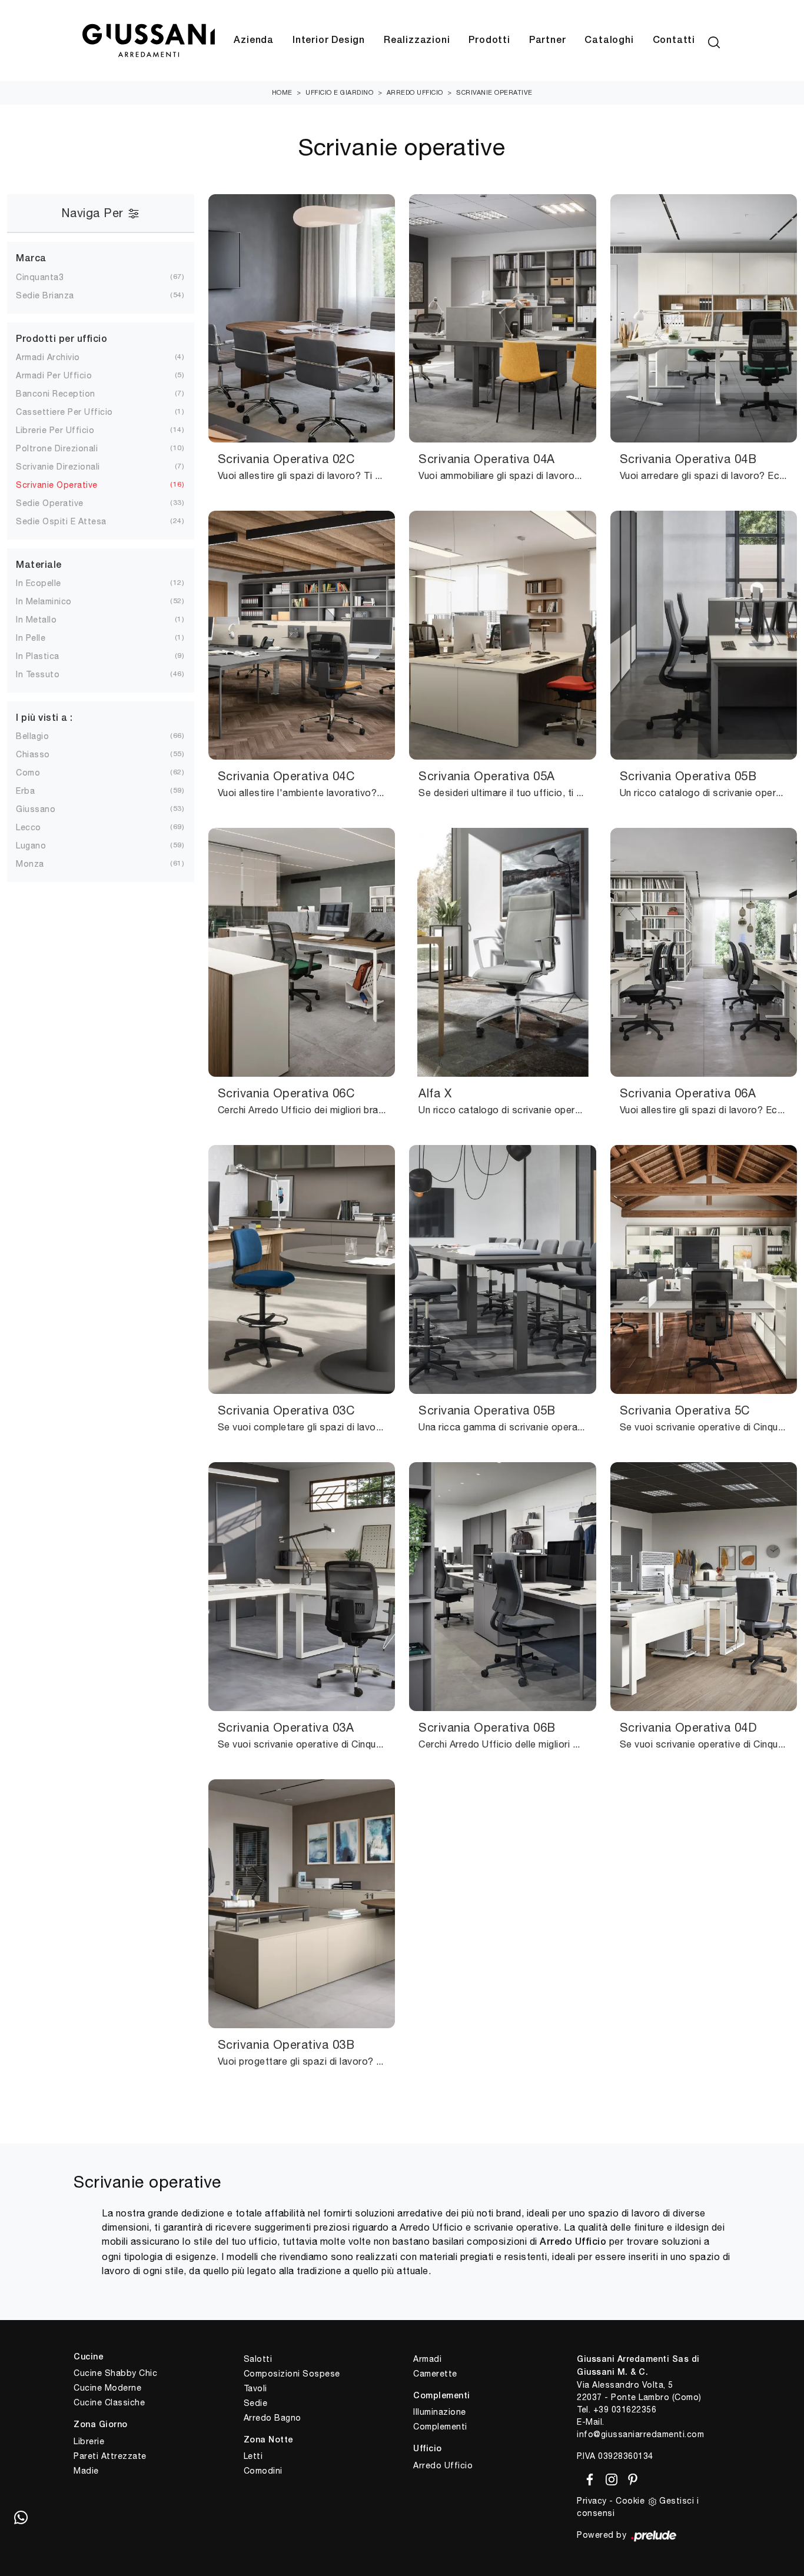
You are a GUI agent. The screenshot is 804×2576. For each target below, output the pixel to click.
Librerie (89, 2441)
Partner (548, 41)
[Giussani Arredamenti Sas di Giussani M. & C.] (148, 41)
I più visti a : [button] (44, 718)
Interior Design (329, 41)
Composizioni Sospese (292, 2374)
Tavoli (255, 2388)
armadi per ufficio (54, 375)
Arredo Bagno (273, 2418)
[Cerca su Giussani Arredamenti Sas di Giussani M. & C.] (714, 41)
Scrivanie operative (494, 92)
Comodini (263, 2471)
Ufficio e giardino (339, 92)
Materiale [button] (39, 565)
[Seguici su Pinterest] (629, 2478)
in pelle (31, 638)
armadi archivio (48, 357)
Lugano (31, 846)
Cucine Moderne (107, 2388)
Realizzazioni (417, 41)
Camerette (435, 2374)
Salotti (258, 2359)
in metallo (36, 620)
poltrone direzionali (57, 448)
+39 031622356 (625, 2409)
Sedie (256, 2403)
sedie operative (50, 503)
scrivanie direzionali (58, 467)
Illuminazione (440, 2412)
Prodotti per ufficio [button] (62, 340)
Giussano (36, 809)
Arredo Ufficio (415, 92)
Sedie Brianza (45, 295)
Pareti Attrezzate (110, 2456)
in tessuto (38, 674)
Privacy (592, 2501)
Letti (253, 2456)
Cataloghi (609, 41)
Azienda (254, 41)
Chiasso (33, 754)
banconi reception (56, 394)
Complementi (440, 2427)
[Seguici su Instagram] (609, 2478)
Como (28, 773)
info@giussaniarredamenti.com (640, 2434)
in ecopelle (39, 583)
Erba (25, 791)
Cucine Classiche (109, 2402)
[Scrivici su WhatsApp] (21, 2517)
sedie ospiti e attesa (61, 521)
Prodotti (489, 41)
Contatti (674, 41)
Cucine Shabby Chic (115, 2373)
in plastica (38, 656)
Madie (86, 2471)
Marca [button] (31, 259)
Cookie (630, 2501)
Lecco (29, 827)
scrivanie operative (57, 485)
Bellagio (32, 736)
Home (282, 92)
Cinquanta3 (40, 277)
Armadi (427, 2359)
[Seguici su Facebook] (588, 2478)
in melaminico (44, 601)
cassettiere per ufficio (64, 412)
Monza (30, 864)
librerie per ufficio (55, 430)
